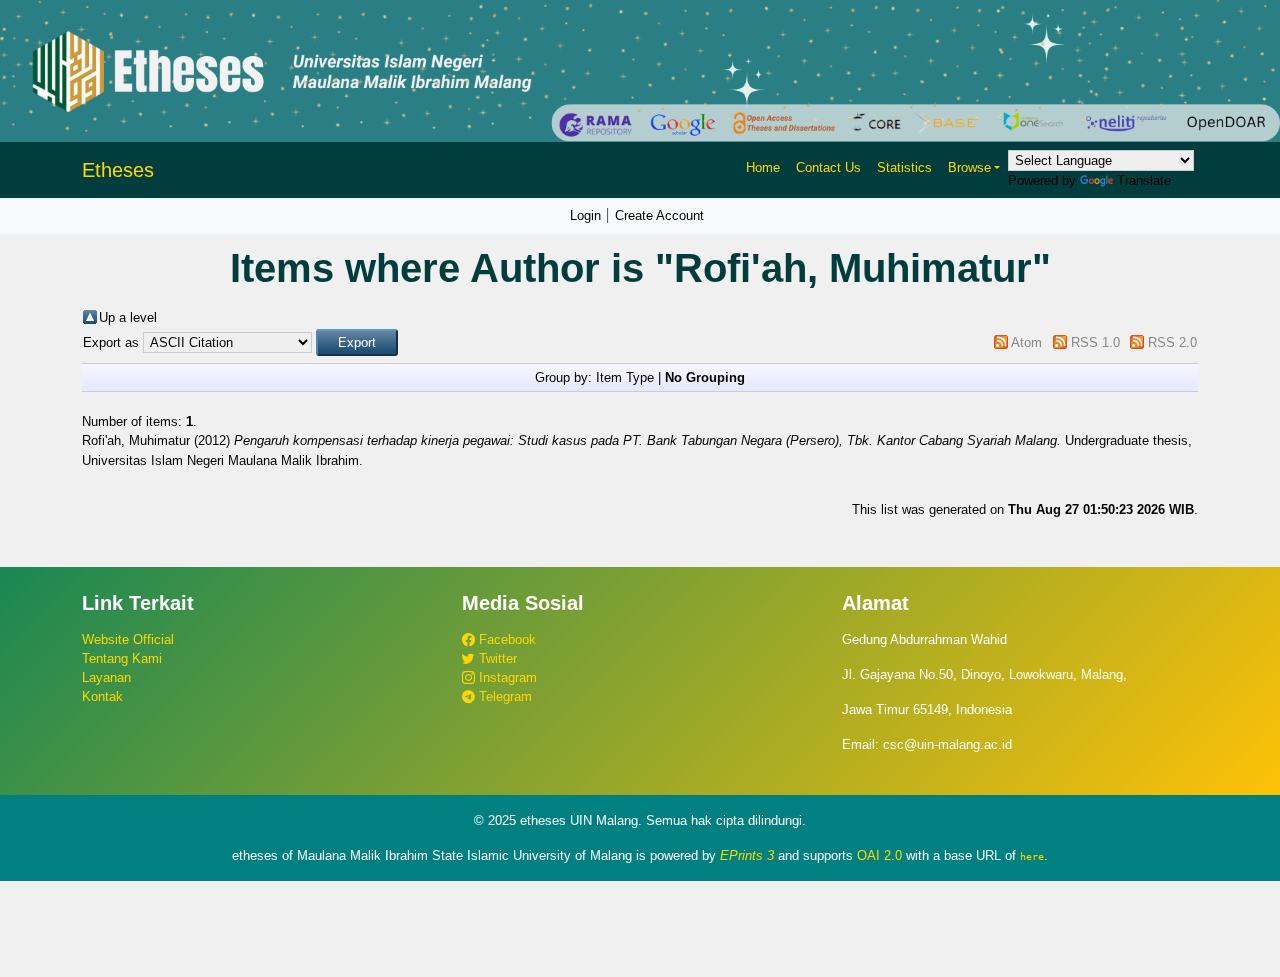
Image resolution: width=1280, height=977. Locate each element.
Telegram (503, 696)
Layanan (106, 677)
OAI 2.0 (879, 855)
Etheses (118, 170)
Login (585, 215)
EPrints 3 (747, 855)
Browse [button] (969, 167)
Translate (1144, 180)
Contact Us (828, 167)
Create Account (659, 215)
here (1032, 856)
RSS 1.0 (1095, 342)
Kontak (102, 696)
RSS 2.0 (1172, 342)
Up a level (128, 317)
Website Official (128, 639)
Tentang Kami (122, 658)
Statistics (904, 167)
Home (763, 167)
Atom (1026, 342)
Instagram (506, 677)
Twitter (496, 658)
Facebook (505, 639)
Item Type (625, 377)
